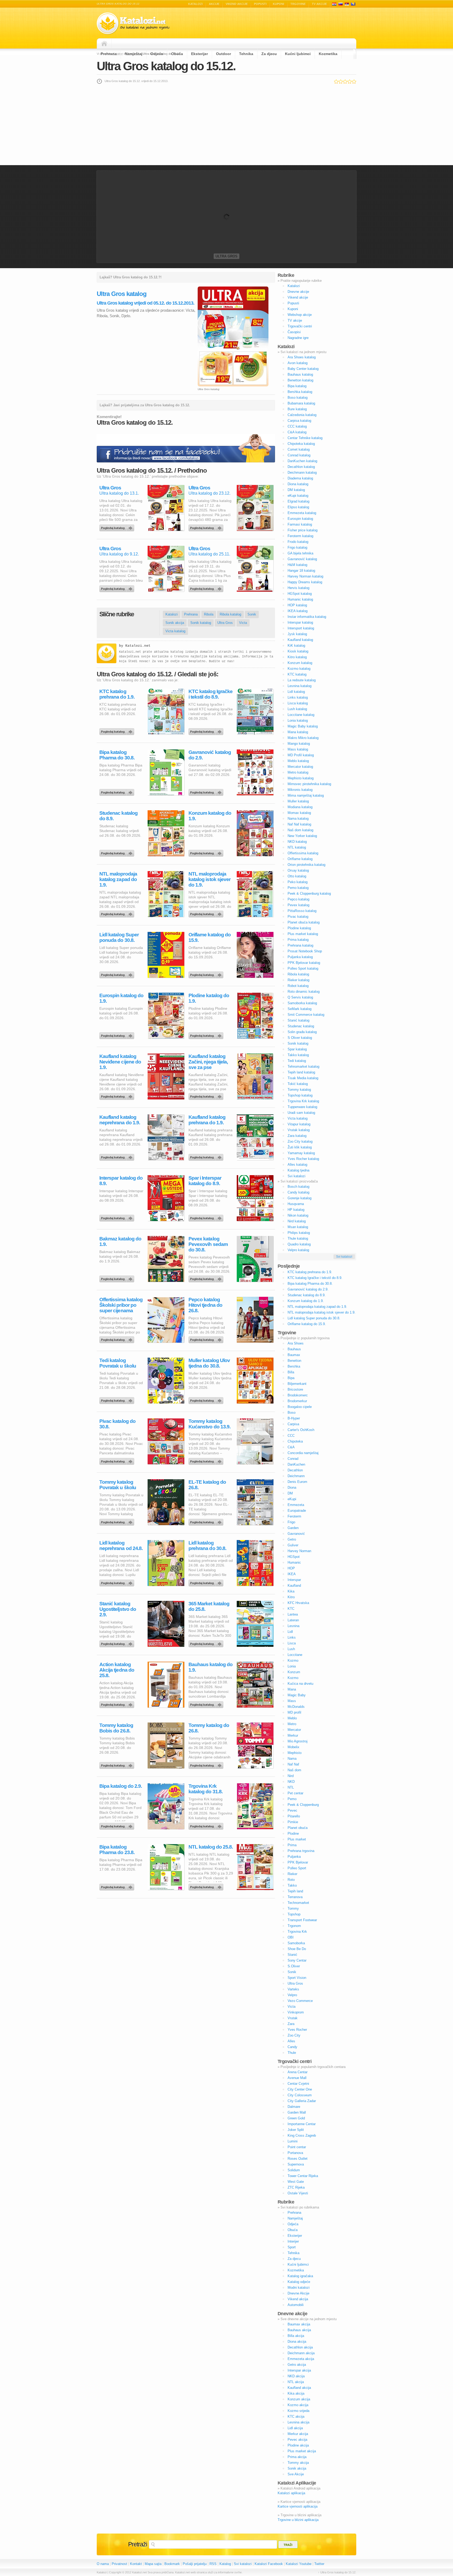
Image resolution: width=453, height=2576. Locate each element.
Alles (291, 2041)
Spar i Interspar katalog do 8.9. (205, 1181)
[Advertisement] (226, 125)
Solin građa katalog (302, 1032)
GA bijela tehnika (300, 553)
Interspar (294, 1580)
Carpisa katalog (299, 421)
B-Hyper (294, 1418)
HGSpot (294, 1557)
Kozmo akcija (298, 2405)
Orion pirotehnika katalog (306, 865)
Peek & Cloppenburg (303, 1805)
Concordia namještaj (303, 1453)
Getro (292, 1539)
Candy (292, 2047)
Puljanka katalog (300, 957)
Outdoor (223, 54)
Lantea (293, 1614)
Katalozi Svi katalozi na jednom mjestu (133, 23)
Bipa (291, 1378)
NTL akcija (296, 2382)
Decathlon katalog (301, 467)
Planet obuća (298, 1828)
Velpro (292, 1995)
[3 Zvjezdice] (345, 82)
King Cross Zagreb (302, 2135)
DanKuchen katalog (302, 461)
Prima (292, 1845)
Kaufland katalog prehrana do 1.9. (207, 1120)
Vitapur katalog (299, 1124)
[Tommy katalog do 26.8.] (207, 1764)
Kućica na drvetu (300, 1684)
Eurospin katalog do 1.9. (121, 998)
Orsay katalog (298, 870)
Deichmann (296, 1476)
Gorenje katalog (300, 1198)
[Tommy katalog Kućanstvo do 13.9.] (207, 1460)
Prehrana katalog (300, 945)
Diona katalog (298, 484)
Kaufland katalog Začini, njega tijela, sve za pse (208, 1062)
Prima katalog (298, 940)
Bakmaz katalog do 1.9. (120, 1241)
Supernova (296, 2164)
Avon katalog (298, 363)
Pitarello (294, 1816)
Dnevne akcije (298, 292)
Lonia (292, 1666)
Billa (291, 1372)
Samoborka (296, 1943)
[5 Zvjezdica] (354, 82)
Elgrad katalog (298, 501)
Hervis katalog (298, 588)
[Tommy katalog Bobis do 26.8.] (118, 1764)
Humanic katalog (300, 599)
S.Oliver (294, 1966)
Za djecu (269, 54)
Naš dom (294, 1770)
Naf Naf (293, 1764)
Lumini (293, 2141)
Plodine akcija (298, 2445)
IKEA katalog (298, 611)
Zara (291, 2024)
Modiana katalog (300, 807)
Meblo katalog (298, 761)
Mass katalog (298, 749)
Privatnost (119, 2564)
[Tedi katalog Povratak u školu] (118, 1399)
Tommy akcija (298, 2463)
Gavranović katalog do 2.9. (210, 755)
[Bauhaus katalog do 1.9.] (207, 1703)
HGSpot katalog (300, 594)
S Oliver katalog (300, 1038)
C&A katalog (297, 432)
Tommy (293, 1908)
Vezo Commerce (300, 2001)
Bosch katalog (298, 1187)
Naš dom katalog (300, 830)
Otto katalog (297, 876)
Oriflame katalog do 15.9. (210, 937)
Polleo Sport (297, 1868)
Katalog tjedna (298, 1170)
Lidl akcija (295, 2428)
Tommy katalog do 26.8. (209, 1728)
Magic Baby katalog (303, 726)
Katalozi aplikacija (291, 2493)
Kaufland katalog (300, 640)
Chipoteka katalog (301, 444)
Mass (292, 1701)
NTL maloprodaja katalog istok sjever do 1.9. (209, 879)
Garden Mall (297, 2112)
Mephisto (295, 1753)
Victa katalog (175, 631)
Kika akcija (296, 2393)
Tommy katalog (299, 1090)
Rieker (292, 1874)
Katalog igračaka (300, 2276)
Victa (243, 623)
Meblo (292, 1718)
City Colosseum (300, 2095)
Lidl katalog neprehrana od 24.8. (121, 1546)
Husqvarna (296, 1204)
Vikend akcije (237, 4)
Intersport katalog (301, 628)
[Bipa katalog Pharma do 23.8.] (118, 1886)
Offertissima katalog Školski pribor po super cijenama (121, 1305)
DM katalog (296, 490)
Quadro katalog (299, 1244)
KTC (291, 1609)
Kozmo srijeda (298, 2411)
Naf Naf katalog (299, 824)
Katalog (225, 2564)
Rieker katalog (298, 980)
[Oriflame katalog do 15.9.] (207, 974)
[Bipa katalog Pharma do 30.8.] (118, 791)
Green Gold (296, 2118)
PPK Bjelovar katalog (304, 963)
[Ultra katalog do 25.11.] (207, 587)
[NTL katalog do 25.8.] (207, 1886)
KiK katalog (296, 646)
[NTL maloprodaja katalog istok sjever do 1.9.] (207, 913)
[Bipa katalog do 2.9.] (118, 1825)
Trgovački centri (300, 326)
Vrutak (293, 2018)
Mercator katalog (300, 767)
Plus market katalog (303, 934)
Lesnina (293, 1626)
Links (292, 1637)
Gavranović (296, 1534)
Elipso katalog (298, 507)
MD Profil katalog (301, 755)
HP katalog (296, 1210)
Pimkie (293, 1822)
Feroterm (294, 1516)
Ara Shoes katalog (302, 357)
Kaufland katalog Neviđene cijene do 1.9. (120, 1062)
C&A (291, 1447)
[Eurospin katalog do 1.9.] (118, 1034)
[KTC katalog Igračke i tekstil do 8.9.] (207, 730)
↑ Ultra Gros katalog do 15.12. (337, 2572)
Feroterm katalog (300, 536)
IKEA (292, 1574)
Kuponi (279, 4)
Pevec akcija (297, 2440)
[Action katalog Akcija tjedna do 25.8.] (118, 1703)
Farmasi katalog (300, 524)
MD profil (294, 1712)
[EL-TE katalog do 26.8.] (207, 1521)
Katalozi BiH (353, 4)
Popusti (260, 4)
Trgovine (298, 4)
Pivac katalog (298, 917)
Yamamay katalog (301, 1153)
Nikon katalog (298, 1215)
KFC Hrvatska (298, 1603)
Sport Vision (297, 1978)
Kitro (291, 1597)
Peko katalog (298, 882)
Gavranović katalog (302, 559)
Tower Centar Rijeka (303, 2176)
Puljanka (294, 1857)
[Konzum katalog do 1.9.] (207, 852)
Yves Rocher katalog (303, 1159)
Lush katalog (297, 709)
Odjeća (157, 54)
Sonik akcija (175, 623)
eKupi (292, 1499)
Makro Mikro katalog (303, 738)
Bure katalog (297, 409)
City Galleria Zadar (302, 2101)
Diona (292, 1487)
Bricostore (295, 1389)
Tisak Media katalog (303, 1078)
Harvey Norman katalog (305, 576)
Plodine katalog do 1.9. (209, 998)
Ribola (209, 614)
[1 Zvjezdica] (336, 82)
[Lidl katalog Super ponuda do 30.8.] (118, 974)
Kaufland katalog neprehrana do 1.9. (120, 1120)
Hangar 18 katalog (301, 571)
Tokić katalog (298, 1084)
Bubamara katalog (301, 403)
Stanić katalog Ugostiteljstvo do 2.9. (118, 1609)
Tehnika (246, 54)
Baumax (294, 1355)
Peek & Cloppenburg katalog (309, 893)
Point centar (297, 2147)
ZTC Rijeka (296, 2187)
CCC (291, 1436)
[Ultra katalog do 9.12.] (118, 587)
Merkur (293, 1735)
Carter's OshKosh (301, 1430)
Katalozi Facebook (269, 2564)
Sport (292, 2247)
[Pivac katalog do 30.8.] (118, 1460)
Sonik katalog (201, 623)
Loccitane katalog (301, 715)
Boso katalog (298, 398)
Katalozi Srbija (347, 4)
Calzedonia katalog (302, 415)
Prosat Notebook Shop (305, 951)
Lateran (293, 1620)
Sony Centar (297, 1960)
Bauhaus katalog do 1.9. (211, 1667)
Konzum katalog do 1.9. (210, 816)
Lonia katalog (298, 720)
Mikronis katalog (300, 790)
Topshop (294, 1914)
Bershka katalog (300, 392)
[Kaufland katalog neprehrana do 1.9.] (118, 1156)
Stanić (292, 1955)
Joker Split (296, 2130)
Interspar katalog (300, 622)
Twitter (319, 2564)
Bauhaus (294, 1349)
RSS (213, 2564)
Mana (292, 1689)
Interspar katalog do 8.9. (121, 1181)
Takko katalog (298, 1055)
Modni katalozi (299, 2288)
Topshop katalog (300, 1095)
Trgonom (294, 1926)
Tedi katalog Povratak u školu (118, 1363)
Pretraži (138, 2544)
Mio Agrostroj (298, 1741)
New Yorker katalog (302, 836)
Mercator (294, 1730)
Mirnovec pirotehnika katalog (309, 784)
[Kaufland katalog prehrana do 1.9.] (207, 1156)
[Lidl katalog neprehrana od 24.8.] (118, 1582)
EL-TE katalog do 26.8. (207, 1485)
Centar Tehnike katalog (305, 438)
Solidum (294, 2170)
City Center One (300, 2089)
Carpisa (293, 1424)
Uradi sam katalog (301, 1113)
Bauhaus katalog (300, 374)
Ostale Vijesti (298, 2193)
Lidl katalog (296, 692)
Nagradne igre (298, 338)
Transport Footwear (302, 1920)
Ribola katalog (230, 614)
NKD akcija (296, 2376)
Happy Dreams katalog (305, 582)
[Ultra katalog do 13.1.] (118, 527)
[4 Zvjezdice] (350, 82)
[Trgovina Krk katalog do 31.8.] (207, 1825)
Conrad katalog (299, 455)
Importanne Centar (302, 2124)
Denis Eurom (297, 1482)
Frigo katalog (297, 547)
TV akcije (319, 4)
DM (290, 1493)
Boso (292, 1413)
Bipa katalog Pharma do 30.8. (117, 755)
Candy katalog (298, 1192)
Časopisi (294, 332)
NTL (291, 1787)
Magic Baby (297, 1695)
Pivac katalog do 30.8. (117, 1424)
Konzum (294, 1672)
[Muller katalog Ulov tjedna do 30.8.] (207, 1399)
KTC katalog (297, 674)
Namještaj (134, 54)
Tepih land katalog (301, 1072)
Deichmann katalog (302, 472)
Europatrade (297, 1511)
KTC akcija (296, 2416)
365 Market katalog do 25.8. (209, 1606)
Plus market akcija (302, 2451)
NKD (291, 1782)
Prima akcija (297, 2457)
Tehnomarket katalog (303, 1066)
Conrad (293, 1459)
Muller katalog (298, 801)
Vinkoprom (296, 2012)
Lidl (290, 1632)
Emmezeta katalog (302, 513)
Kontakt (136, 2564)
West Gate (296, 2182)
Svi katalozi (296, 1176)
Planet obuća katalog (304, 922)
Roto (291, 1880)
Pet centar (295, 1793)
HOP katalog (297, 605)
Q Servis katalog (300, 997)
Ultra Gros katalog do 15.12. (166, 66)
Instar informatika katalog (307, 617)
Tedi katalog (297, 1061)
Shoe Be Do (297, 1949)
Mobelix (293, 1747)
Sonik (252, 614)
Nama (292, 1759)
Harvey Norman (299, 1551)
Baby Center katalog (303, 369)
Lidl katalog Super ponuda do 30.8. (119, 937)
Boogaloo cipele (300, 1407)
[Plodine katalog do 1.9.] (207, 1034)
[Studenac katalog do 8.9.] (118, 852)
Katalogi (341, 4)
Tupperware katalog (302, 1107)
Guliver (293, 1545)
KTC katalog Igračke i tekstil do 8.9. (211, 694)
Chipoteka (295, 1441)
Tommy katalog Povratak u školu (118, 1485)
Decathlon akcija (300, 2347)
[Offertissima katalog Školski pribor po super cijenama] (118, 1338)
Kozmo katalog (299, 669)
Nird (291, 1776)
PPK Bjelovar (298, 1862)
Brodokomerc (298, 1395)
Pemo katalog (298, 888)
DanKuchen (296, 1464)
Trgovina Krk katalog (303, 1101)
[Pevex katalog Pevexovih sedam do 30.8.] (207, 1278)
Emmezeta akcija (301, 2359)
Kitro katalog (297, 657)
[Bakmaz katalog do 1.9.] (118, 1278)
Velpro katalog (298, 1250)
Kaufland (294, 1586)
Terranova (295, 1897)
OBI (291, 1937)
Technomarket (298, 1903)
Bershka (294, 1366)
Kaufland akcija (299, 2388)
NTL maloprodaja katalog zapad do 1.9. (118, 879)
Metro (292, 1724)
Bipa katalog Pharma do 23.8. (117, 1850)
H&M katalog (297, 565)
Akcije (214, 4)
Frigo (291, 1522)
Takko (292, 1885)
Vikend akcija (298, 2299)
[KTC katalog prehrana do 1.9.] (118, 730)
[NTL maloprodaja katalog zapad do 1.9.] (118, 913)
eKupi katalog (298, 496)
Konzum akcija (299, 2399)
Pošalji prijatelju (195, 2564)
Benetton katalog (300, 380)
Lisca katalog (298, 703)
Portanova (295, 2153)
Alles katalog (297, 1165)
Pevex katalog (298, 905)
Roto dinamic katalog (304, 992)
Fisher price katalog (303, 530)
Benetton (294, 1361)
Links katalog (298, 697)
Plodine (293, 1834)
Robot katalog (298, 986)
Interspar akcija (299, 2370)
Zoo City (294, 2035)
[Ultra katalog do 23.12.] (207, 527)
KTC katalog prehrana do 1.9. (117, 694)
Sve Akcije (296, 2474)
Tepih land (295, 1891)
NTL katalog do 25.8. (211, 1847)
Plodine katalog (299, 928)
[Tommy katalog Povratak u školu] (118, 1521)
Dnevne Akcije (298, 2293)
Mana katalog (298, 732)
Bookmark (172, 2564)
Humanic (294, 1562)
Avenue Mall (297, 2078)
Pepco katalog (298, 899)
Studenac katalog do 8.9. (118, 816)
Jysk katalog (297, 634)
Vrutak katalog (299, 1130)
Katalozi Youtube (299, 2564)
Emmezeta (296, 1505)
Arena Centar (298, 2072)
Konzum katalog (300, 663)
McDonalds (296, 1707)
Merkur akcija (298, 2434)
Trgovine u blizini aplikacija (298, 2520)
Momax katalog (299, 813)
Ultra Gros (226, 256)
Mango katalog (299, 744)
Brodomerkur (297, 1401)
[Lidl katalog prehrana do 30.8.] (207, 1582)
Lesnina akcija (298, 2422)
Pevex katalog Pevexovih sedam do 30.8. (208, 1244)
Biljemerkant (297, 1384)
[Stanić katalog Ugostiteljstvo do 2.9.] (118, 1643)
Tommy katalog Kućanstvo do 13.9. (209, 1424)
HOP (291, 1568)
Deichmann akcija (301, 2353)
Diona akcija (297, 2342)
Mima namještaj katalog (306, 795)
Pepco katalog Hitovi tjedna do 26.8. (205, 1305)
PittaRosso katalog (302, 911)
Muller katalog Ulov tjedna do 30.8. (209, 1363)
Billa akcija (296, 2336)
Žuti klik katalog (300, 1147)
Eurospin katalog (300, 519)
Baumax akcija (299, 2324)
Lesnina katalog (300, 686)
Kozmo (293, 1660)
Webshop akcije (300, 315)
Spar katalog (297, 1049)
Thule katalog (298, 1238)
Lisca (292, 1643)
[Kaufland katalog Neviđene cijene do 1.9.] (118, 1095)
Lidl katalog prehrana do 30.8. (207, 1546)
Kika (291, 1591)
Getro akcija (297, 2365)
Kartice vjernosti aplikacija (298, 2506)
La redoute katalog (302, 680)
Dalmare (294, 2107)
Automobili (296, 2305)
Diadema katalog (300, 478)
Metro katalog (298, 772)
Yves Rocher (297, 2030)
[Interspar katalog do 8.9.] (118, 1217)
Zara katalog (297, 1136)
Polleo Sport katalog (303, 968)
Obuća (177, 54)
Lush (291, 1649)
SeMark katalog (300, 1009)
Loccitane (295, 1655)
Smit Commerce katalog (306, 1015)
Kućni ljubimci (298, 54)
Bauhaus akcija (299, 2330)
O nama (103, 2564)
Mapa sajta (153, 2564)
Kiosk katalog (298, 651)
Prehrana (109, 54)
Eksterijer (199, 54)
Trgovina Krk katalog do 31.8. (206, 1789)
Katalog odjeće (299, 2282)
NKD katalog (297, 842)
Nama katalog (298, 819)
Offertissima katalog (303, 853)
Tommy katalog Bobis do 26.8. (116, 1728)
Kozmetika (328, 54)
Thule (292, 2053)
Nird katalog (297, 1221)
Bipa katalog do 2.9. (121, 1786)
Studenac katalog (301, 1026)
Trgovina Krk (297, 1932)
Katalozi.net (138, 646)
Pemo (292, 1799)
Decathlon (295, 1470)
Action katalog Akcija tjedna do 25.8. (117, 1670)
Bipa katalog (297, 386)
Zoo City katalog (300, 1141)
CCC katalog (297, 426)
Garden (293, 1528)
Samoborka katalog (302, 1003)
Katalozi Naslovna (106, 44)
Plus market (297, 1839)
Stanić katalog (298, 1020)
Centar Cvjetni (298, 2084)
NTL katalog (297, 847)
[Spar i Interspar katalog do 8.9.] (207, 1217)
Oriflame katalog (300, 859)
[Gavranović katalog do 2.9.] (207, 791)
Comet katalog (299, 449)
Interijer (293, 2241)
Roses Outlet (298, 2159)
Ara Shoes (296, 1343)
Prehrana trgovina (301, 1851)
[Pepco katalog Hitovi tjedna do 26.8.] (207, 1338)
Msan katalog (298, 1227)
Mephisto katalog (301, 778)
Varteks (293, 1989)
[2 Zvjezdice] (341, 82)
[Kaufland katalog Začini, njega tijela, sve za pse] (207, 1095)
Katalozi (195, 4)
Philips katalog (299, 1233)
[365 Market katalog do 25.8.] (207, 1643)
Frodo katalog (298, 542)
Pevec (292, 1810)
